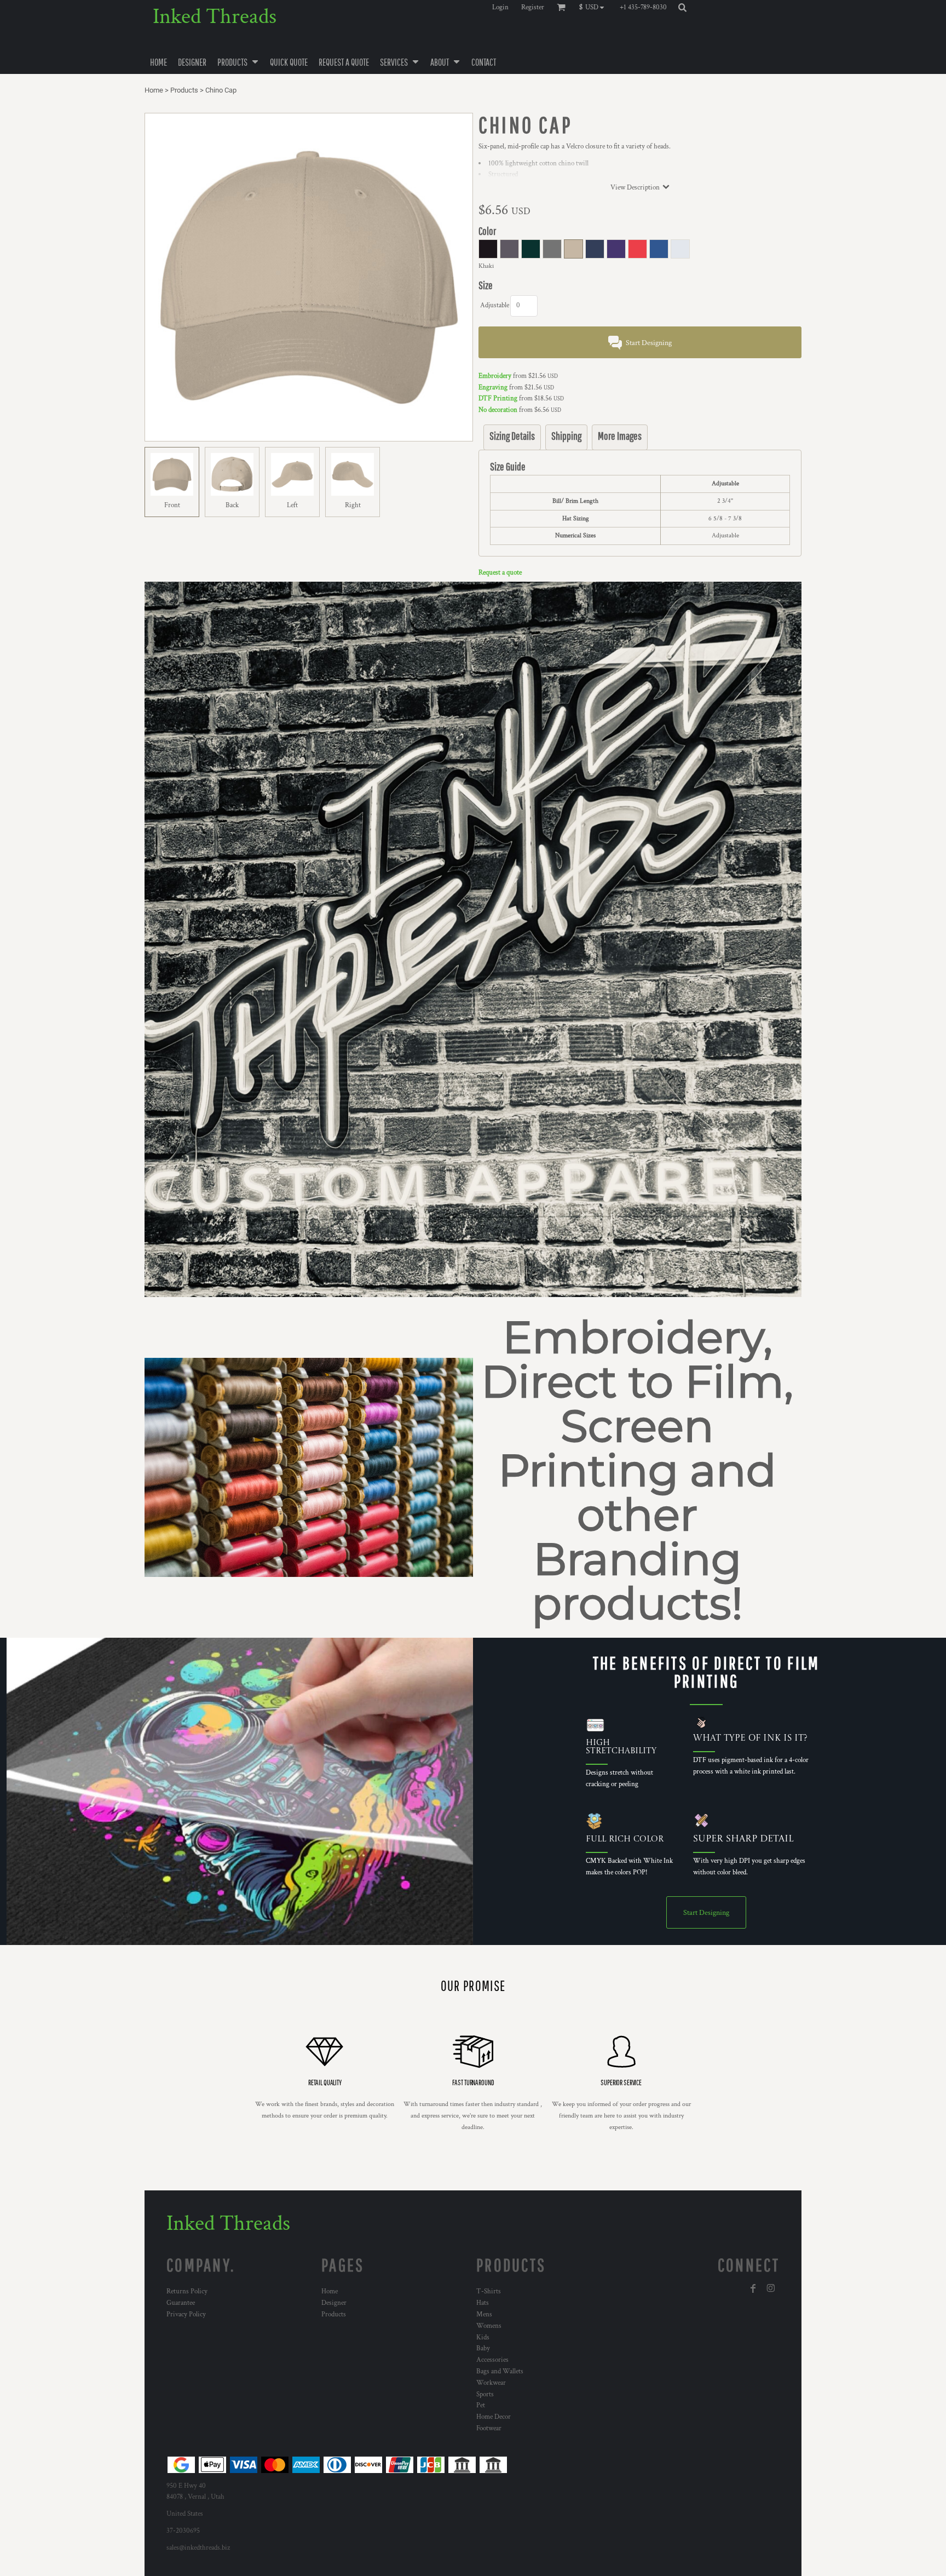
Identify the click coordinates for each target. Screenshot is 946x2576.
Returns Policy (187, 2291)
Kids (483, 2337)
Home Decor (494, 2417)
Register (533, 7)
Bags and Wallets (500, 2371)
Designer (334, 2303)
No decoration (498, 410)
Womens (489, 2326)
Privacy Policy (186, 2314)
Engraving (493, 388)
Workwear (491, 2383)
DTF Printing (498, 398)
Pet (481, 2405)
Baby (483, 2348)
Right (353, 505)
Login (500, 7)
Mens (484, 2314)
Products (184, 90)
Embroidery (495, 376)
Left (292, 505)
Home (154, 90)
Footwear (489, 2428)
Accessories (492, 2360)
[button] (594, 7)
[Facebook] (753, 2288)
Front (172, 505)
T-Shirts (489, 2291)
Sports (485, 2394)
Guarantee (181, 2303)
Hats (483, 2303)
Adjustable (495, 305)
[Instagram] (771, 2288)
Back (232, 505)
